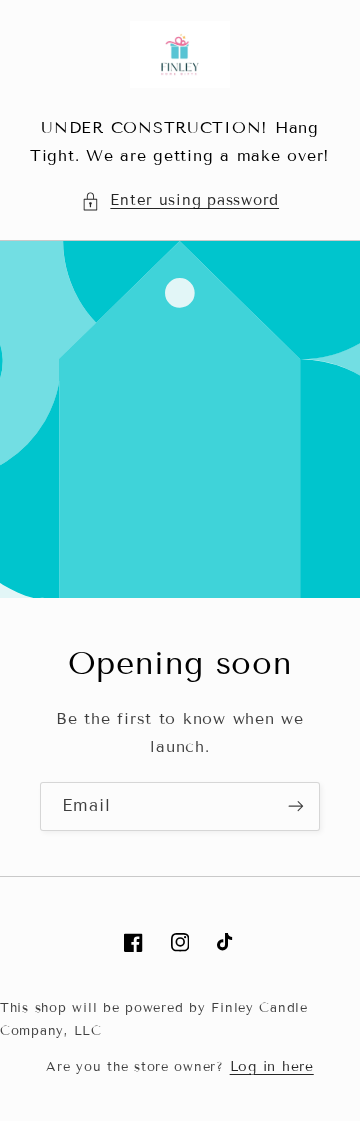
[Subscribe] (296, 806)
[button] (180, 201)
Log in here (272, 1066)
